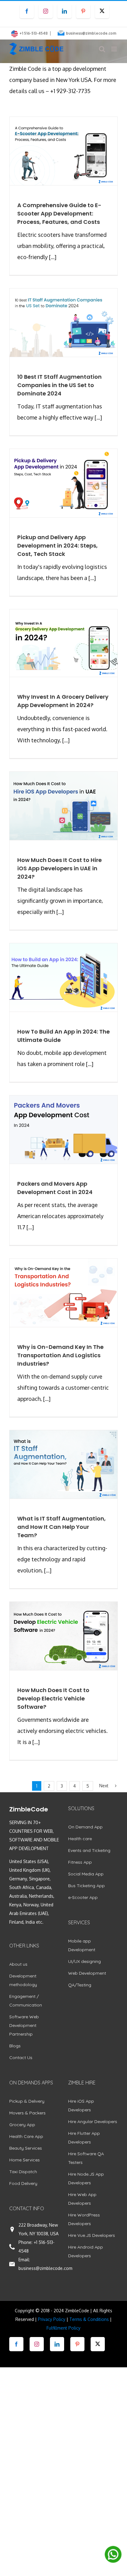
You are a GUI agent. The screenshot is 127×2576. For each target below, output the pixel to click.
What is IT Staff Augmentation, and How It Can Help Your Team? (61, 1527)
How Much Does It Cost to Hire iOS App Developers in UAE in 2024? (59, 868)
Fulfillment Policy (63, 2328)
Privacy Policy (52, 2319)
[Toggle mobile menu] (115, 49)
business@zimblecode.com (91, 33)
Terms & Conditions (89, 2319)
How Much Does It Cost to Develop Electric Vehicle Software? (53, 1698)
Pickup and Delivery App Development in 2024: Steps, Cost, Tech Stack (57, 546)
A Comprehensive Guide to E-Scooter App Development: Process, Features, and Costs (59, 213)
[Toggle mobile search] (102, 49)
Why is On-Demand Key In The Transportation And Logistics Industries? (60, 1355)
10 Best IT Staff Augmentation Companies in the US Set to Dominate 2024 (59, 385)
